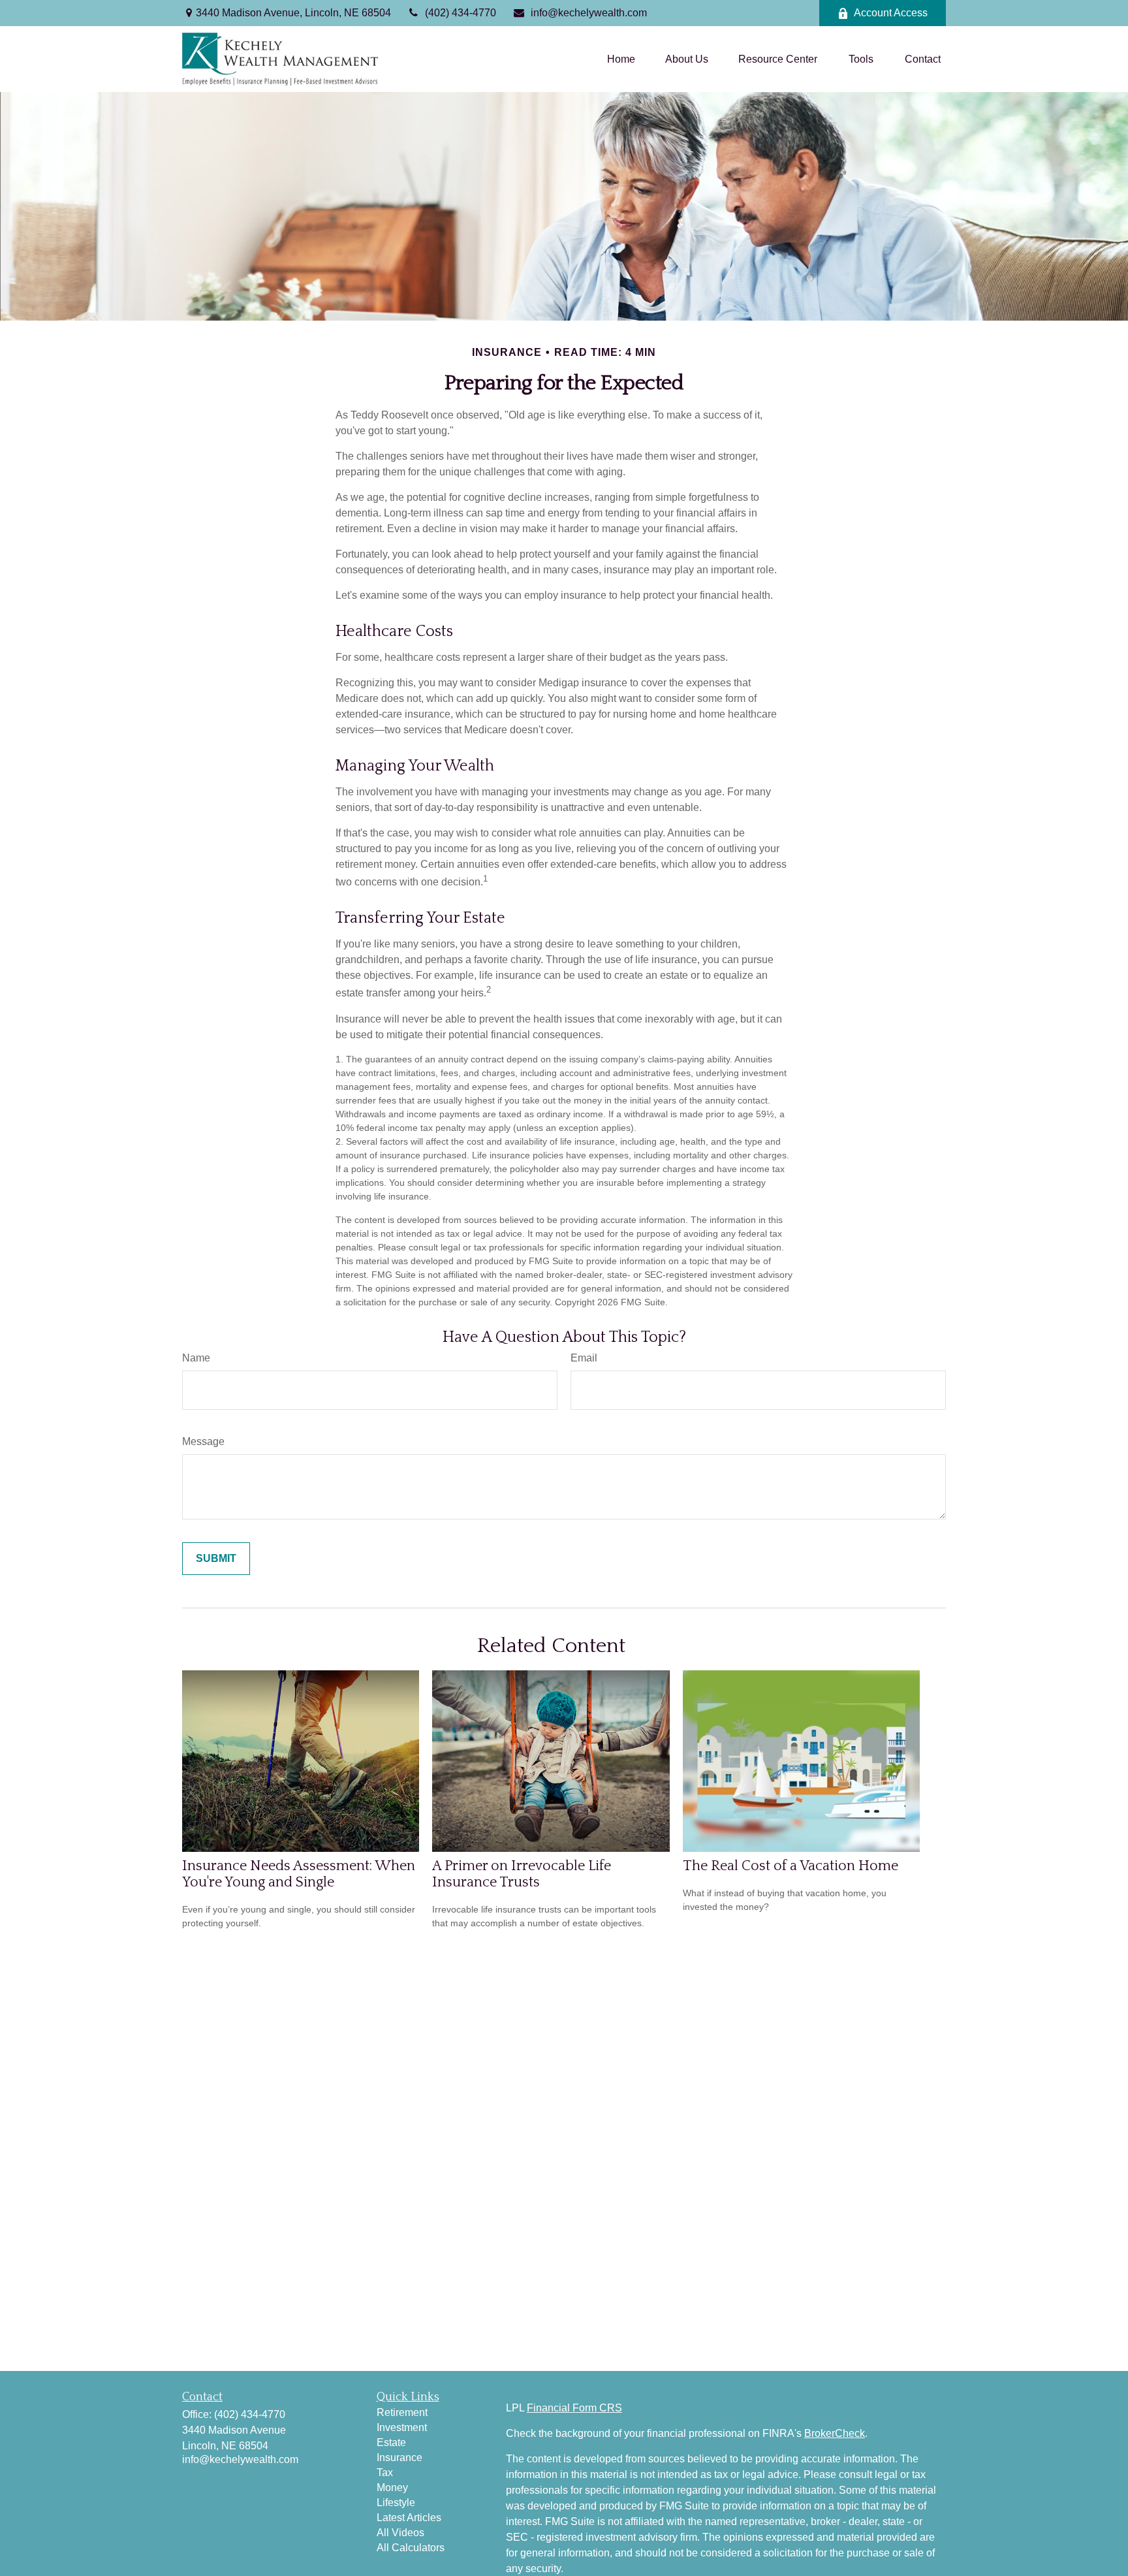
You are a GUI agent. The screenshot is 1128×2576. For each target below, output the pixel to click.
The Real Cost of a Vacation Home (791, 1866)
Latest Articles (409, 2518)
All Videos (400, 2533)
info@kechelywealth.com (589, 13)
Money (392, 2488)
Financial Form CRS (574, 2408)
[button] (621, 59)
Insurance (399, 2457)
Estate (391, 2442)
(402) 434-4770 (461, 13)
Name (196, 1358)
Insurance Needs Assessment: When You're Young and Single (299, 1874)
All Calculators (411, 2548)
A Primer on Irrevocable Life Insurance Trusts (522, 1874)
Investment (402, 2427)
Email (584, 1358)
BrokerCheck (835, 2433)
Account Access (891, 13)
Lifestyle (396, 2503)
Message (203, 1441)
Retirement (402, 2412)
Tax (385, 2473)
